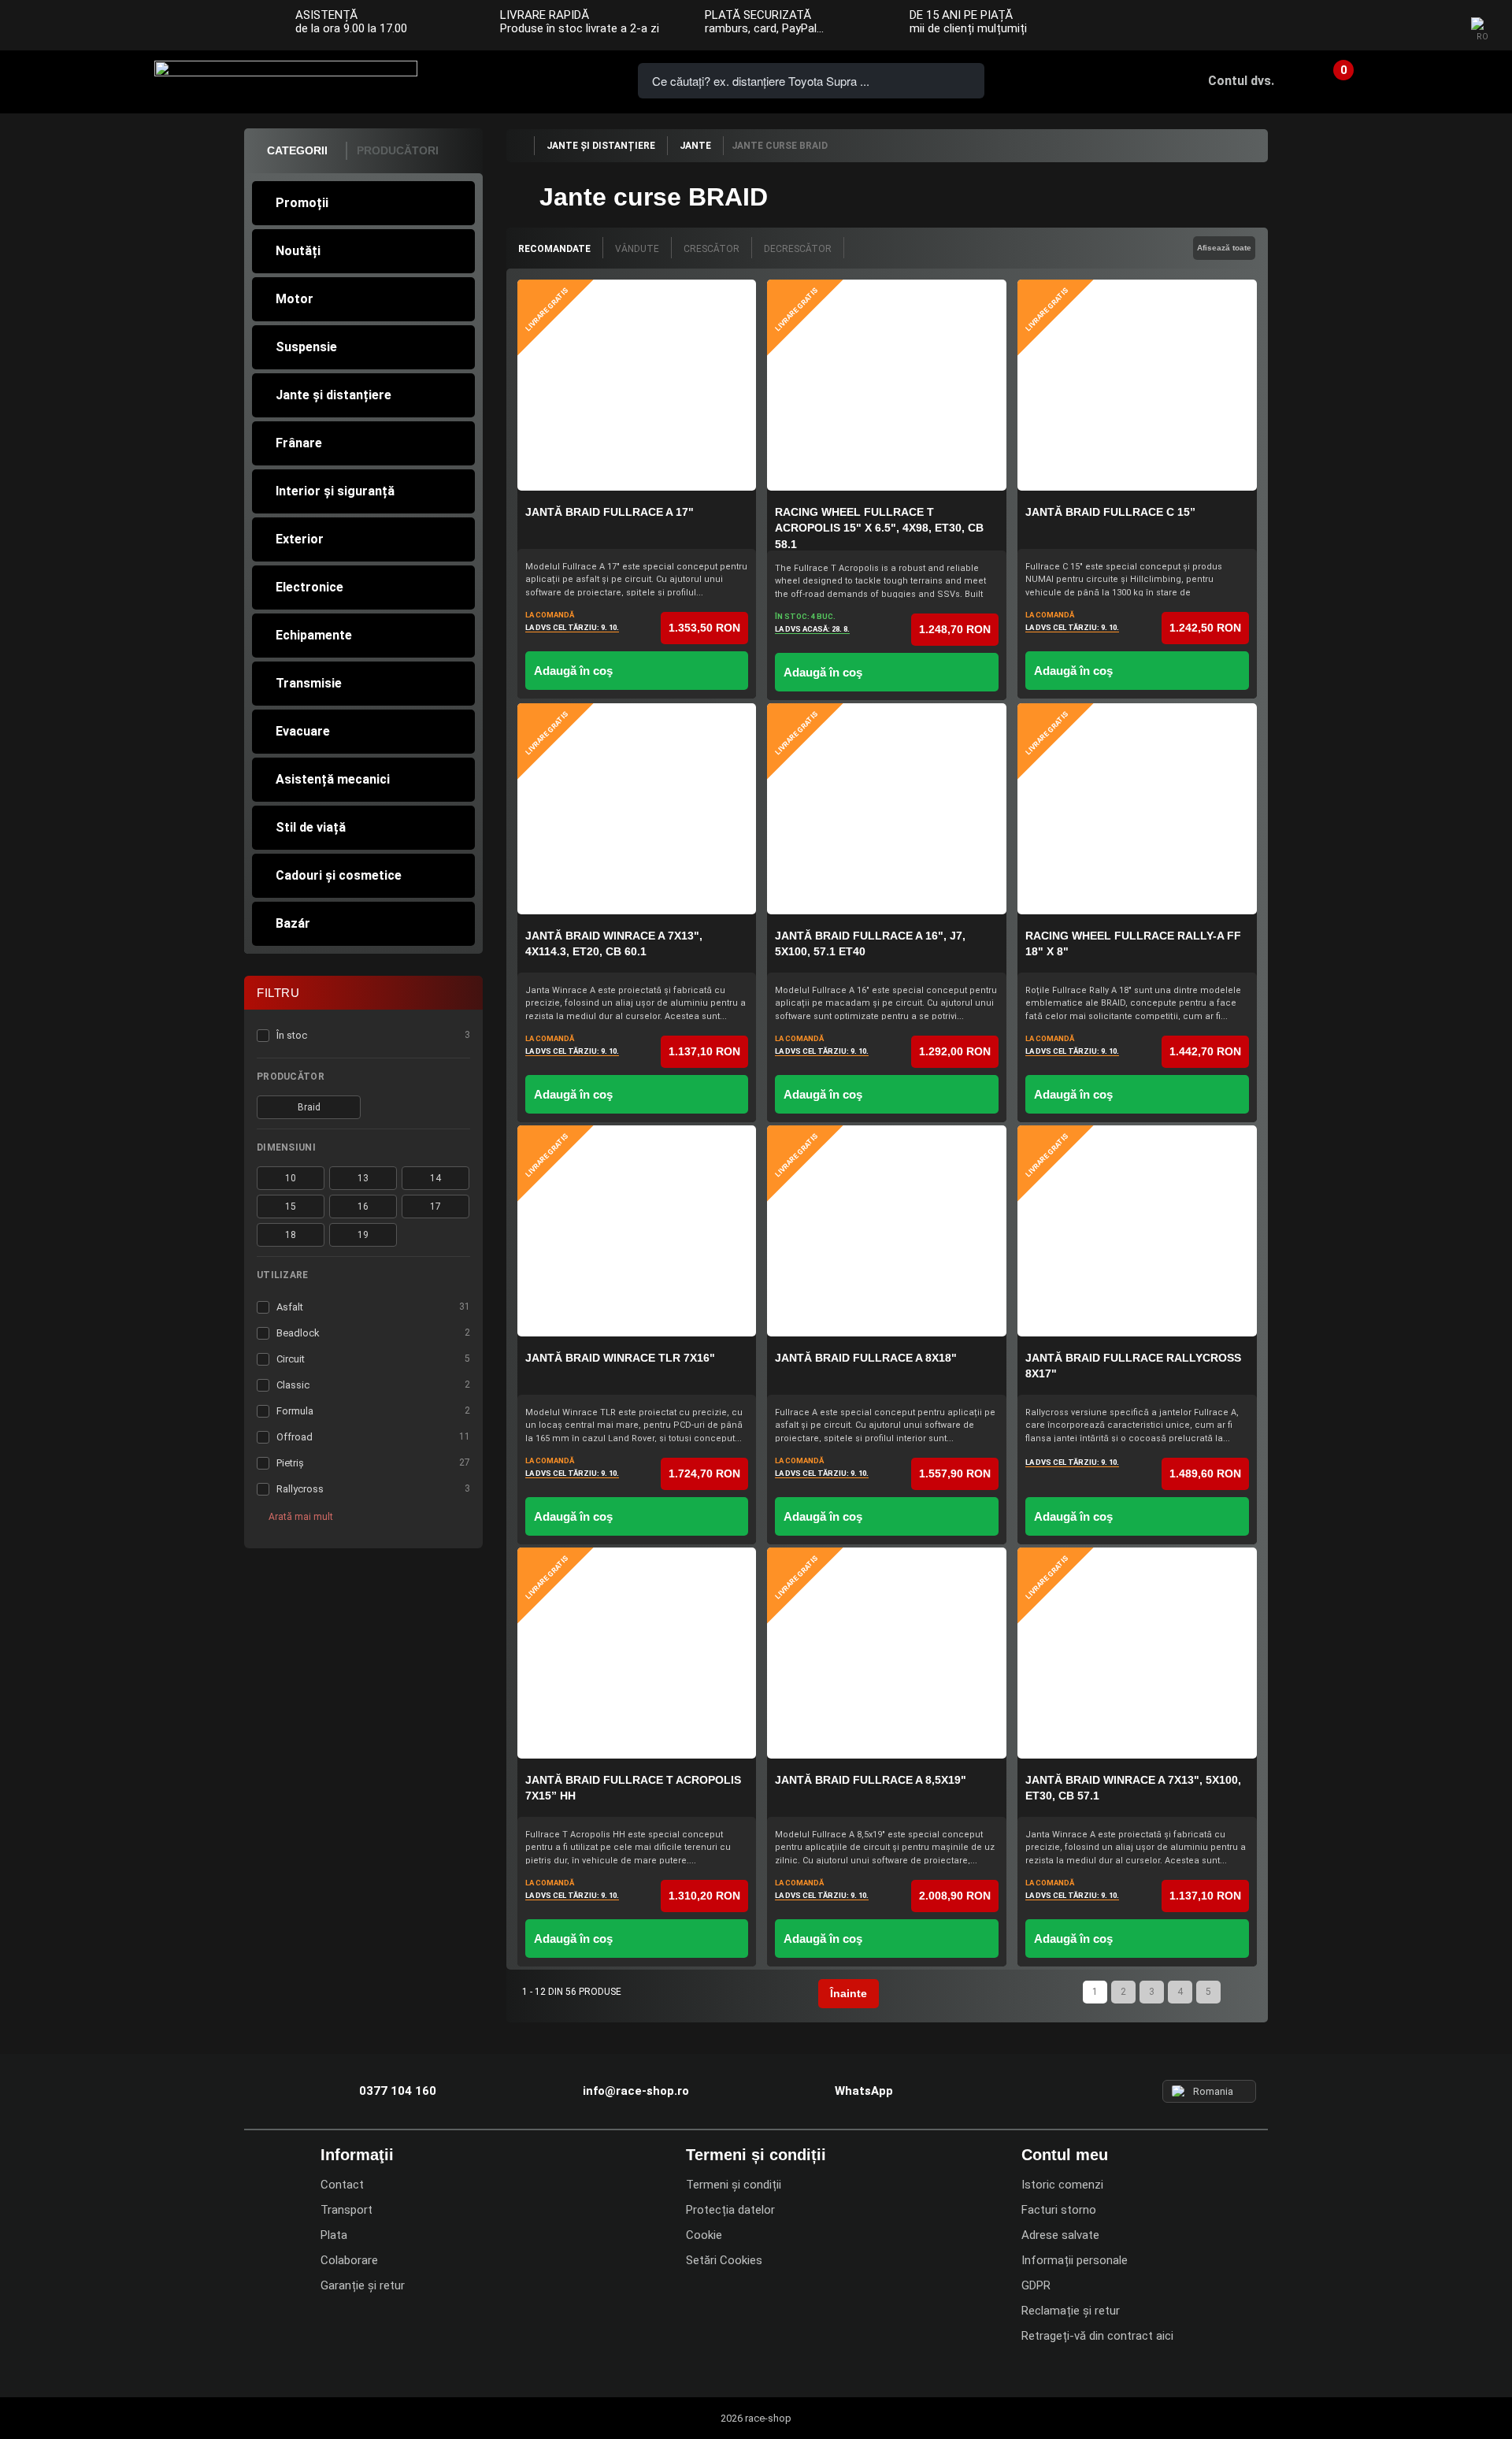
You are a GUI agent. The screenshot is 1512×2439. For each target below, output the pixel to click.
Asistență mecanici (333, 779)
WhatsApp (584, 79)
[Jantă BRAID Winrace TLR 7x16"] (637, 1231)
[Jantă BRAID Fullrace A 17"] (637, 385)
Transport (346, 2210)
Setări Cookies (724, 2260)
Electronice (309, 587)
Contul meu (1065, 2155)
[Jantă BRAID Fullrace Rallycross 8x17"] (1137, 1231)
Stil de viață (311, 827)
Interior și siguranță (335, 491)
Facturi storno (1059, 2210)
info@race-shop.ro (636, 2091)
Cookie (704, 2235)
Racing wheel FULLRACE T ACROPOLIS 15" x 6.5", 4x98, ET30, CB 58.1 (879, 528)
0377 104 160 (495, 79)
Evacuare (303, 731)
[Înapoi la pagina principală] (520, 146)
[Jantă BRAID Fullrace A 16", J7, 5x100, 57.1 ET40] (887, 809)
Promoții (302, 203)
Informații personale (1075, 2260)
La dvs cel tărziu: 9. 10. (572, 627)
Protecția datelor (730, 2210)
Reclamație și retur (1071, 2311)
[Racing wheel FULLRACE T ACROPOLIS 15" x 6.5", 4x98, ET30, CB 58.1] (887, 385)
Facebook (1372, 26)
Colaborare (349, 2260)
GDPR (1036, 2285)
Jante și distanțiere (334, 395)
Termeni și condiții (734, 2185)
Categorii (297, 150)
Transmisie (309, 683)
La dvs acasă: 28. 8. (812, 629)
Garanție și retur (363, 2285)
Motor (295, 299)
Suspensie (306, 347)
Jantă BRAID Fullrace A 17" (610, 512)
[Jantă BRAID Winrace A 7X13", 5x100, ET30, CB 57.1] (1137, 1653)
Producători (398, 150)
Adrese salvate (1060, 2235)
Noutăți (298, 251)
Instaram (1403, 26)
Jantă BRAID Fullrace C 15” (1110, 512)
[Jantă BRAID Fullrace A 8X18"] (887, 1231)
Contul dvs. (1241, 81)
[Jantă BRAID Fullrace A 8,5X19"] (887, 1653)
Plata (334, 2235)
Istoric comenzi (1062, 2185)
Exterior (300, 539)
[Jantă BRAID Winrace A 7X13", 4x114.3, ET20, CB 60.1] (637, 809)
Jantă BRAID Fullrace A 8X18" (866, 1358)
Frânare (299, 443)
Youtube (1434, 26)
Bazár (293, 923)
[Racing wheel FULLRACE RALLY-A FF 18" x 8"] (1137, 809)
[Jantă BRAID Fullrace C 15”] (1137, 385)
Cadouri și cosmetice (339, 875)
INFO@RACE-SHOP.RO (539, 79)
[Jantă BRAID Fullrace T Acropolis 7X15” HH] (637, 1653)
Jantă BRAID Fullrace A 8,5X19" (871, 1780)
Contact (342, 2185)
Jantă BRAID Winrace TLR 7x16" (620, 1358)
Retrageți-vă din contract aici (1097, 2336)
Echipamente (314, 635)
